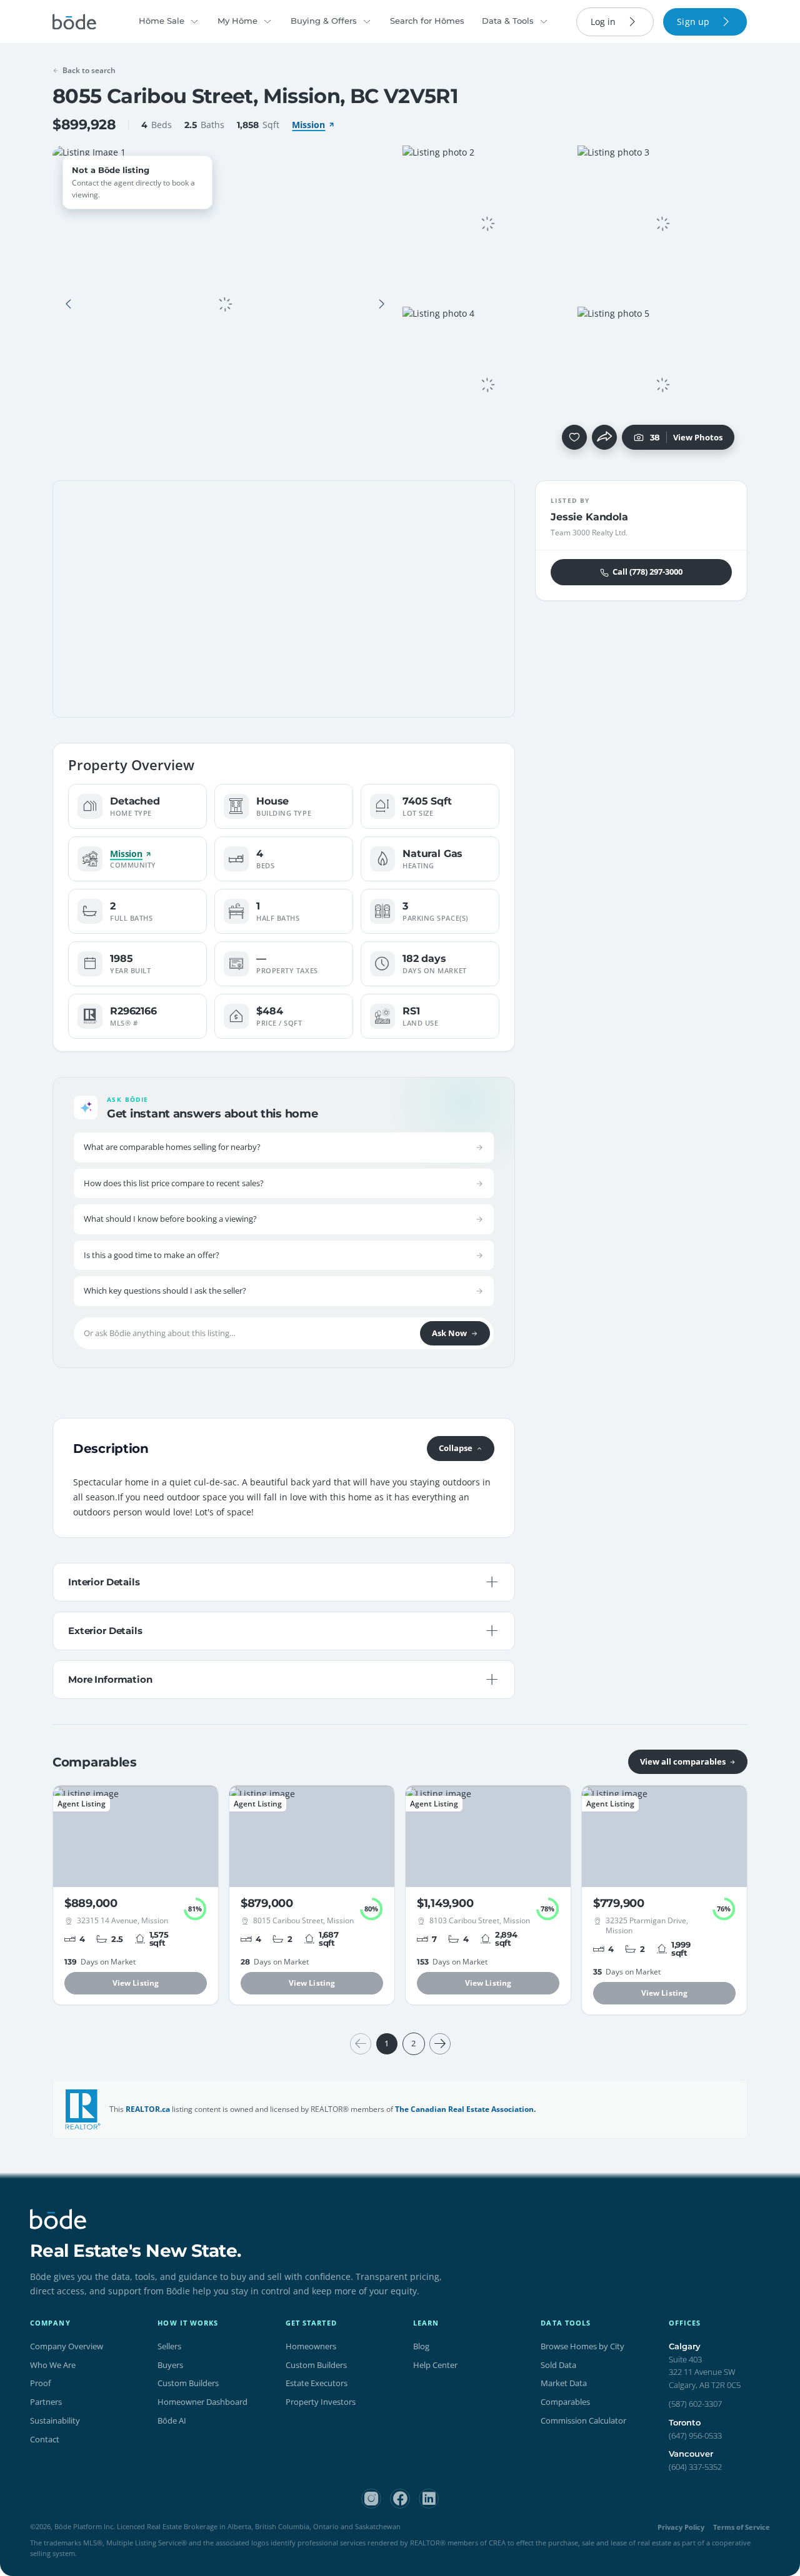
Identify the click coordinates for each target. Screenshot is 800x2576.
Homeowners (311, 2346)
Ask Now (449, 1333)
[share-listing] (604, 437)
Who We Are (53, 2365)
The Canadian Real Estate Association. (465, 2109)
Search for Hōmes (427, 21)
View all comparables (683, 1761)
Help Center (435, 2365)
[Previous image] (69, 304)
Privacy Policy (681, 2527)
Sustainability (55, 2420)
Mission (308, 125)
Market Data (564, 2383)
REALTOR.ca (148, 2109)
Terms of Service (742, 2527)
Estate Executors (317, 2383)
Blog (421, 2346)
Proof (40, 2383)
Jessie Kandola (589, 517)
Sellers (169, 2346)
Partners (46, 2402)
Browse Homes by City (582, 2346)
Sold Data (558, 2365)
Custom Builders (188, 2383)
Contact (45, 2439)
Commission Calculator (583, 2420)
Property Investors (321, 2402)
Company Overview (67, 2346)
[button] (69, 304)
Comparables (565, 2402)
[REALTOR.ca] (83, 2109)
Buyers (170, 2365)
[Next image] (381, 304)
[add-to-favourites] (574, 437)
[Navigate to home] (74, 22)
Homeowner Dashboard (202, 2402)
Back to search (89, 70)
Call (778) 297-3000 (647, 572)
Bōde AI (172, 2420)
